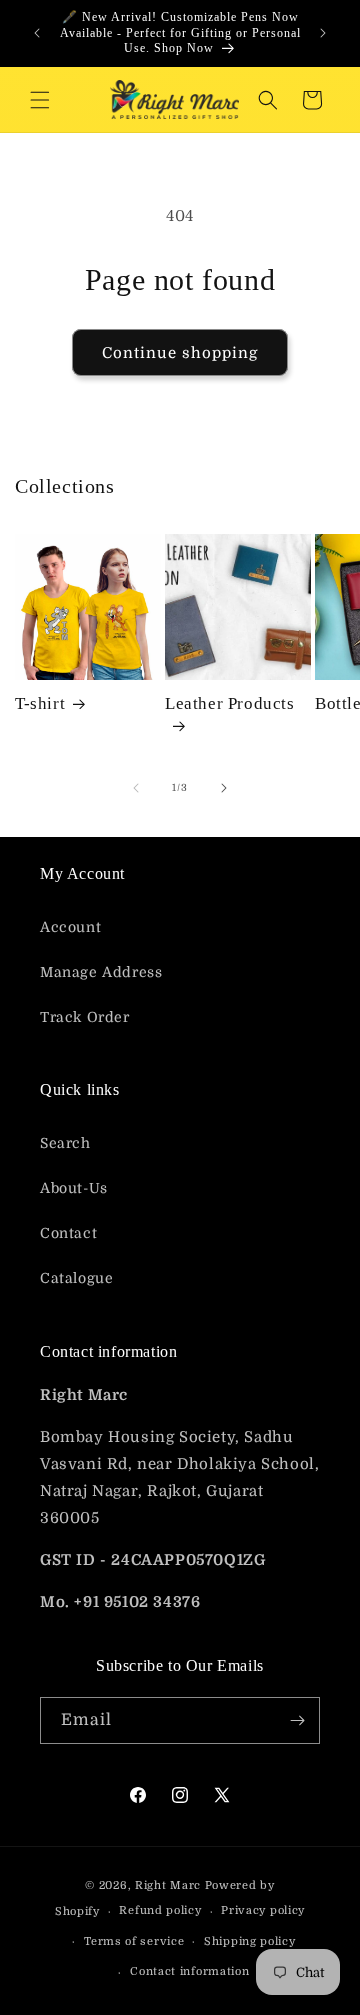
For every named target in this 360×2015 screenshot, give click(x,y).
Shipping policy (250, 1941)
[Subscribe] (297, 1720)
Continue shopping (180, 353)
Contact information (189, 1971)
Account (70, 927)
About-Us (74, 1188)
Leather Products (230, 703)
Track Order (85, 1017)
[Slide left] (136, 788)
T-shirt (40, 703)
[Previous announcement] (37, 33)
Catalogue (76, 1278)
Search (65, 1143)
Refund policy (160, 1910)
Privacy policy (263, 1910)
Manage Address (101, 972)
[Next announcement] (323, 33)
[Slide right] (224, 788)
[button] (40, 100)
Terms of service (134, 1941)
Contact (68, 1233)
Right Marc (168, 1885)
